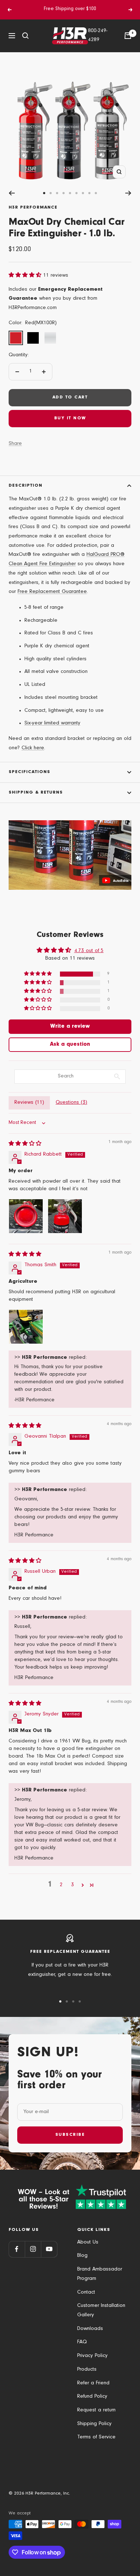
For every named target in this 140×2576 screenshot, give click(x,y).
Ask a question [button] (70, 1045)
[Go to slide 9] (96, 193)
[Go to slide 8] (89, 193)
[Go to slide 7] (83, 193)
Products (87, 2370)
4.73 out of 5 (89, 951)
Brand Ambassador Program (100, 2274)
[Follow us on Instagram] (33, 2249)
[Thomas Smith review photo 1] (26, 1327)
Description (25, 486)
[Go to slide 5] (70, 193)
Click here (33, 748)
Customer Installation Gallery (101, 2311)
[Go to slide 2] (51, 193)
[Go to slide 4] (64, 193)
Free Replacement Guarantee (52, 592)
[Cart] (128, 36)
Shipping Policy (94, 2424)
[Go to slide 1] (44, 193)
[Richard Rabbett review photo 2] (65, 1216)
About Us (88, 2243)
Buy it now (70, 418)
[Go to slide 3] (57, 193)
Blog (82, 2256)
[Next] (128, 193)
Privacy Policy (92, 2356)
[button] (26, 276)
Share (15, 444)
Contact (86, 2293)
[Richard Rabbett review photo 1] (26, 1216)
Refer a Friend (93, 2383)
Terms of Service (96, 2437)
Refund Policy (92, 2397)
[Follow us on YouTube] (49, 2249)
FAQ (82, 2342)
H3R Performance (33, 208)
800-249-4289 (98, 36)
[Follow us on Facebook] (17, 2249)
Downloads (90, 2329)
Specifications (29, 772)
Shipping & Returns (36, 793)
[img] (25, 1144)
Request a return (96, 2410)
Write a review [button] (70, 1027)
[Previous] (12, 193)
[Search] (25, 36)
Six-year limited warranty (52, 724)
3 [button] (73, 1885)
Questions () (71, 1103)
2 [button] (61, 1885)
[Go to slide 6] (76, 193)
